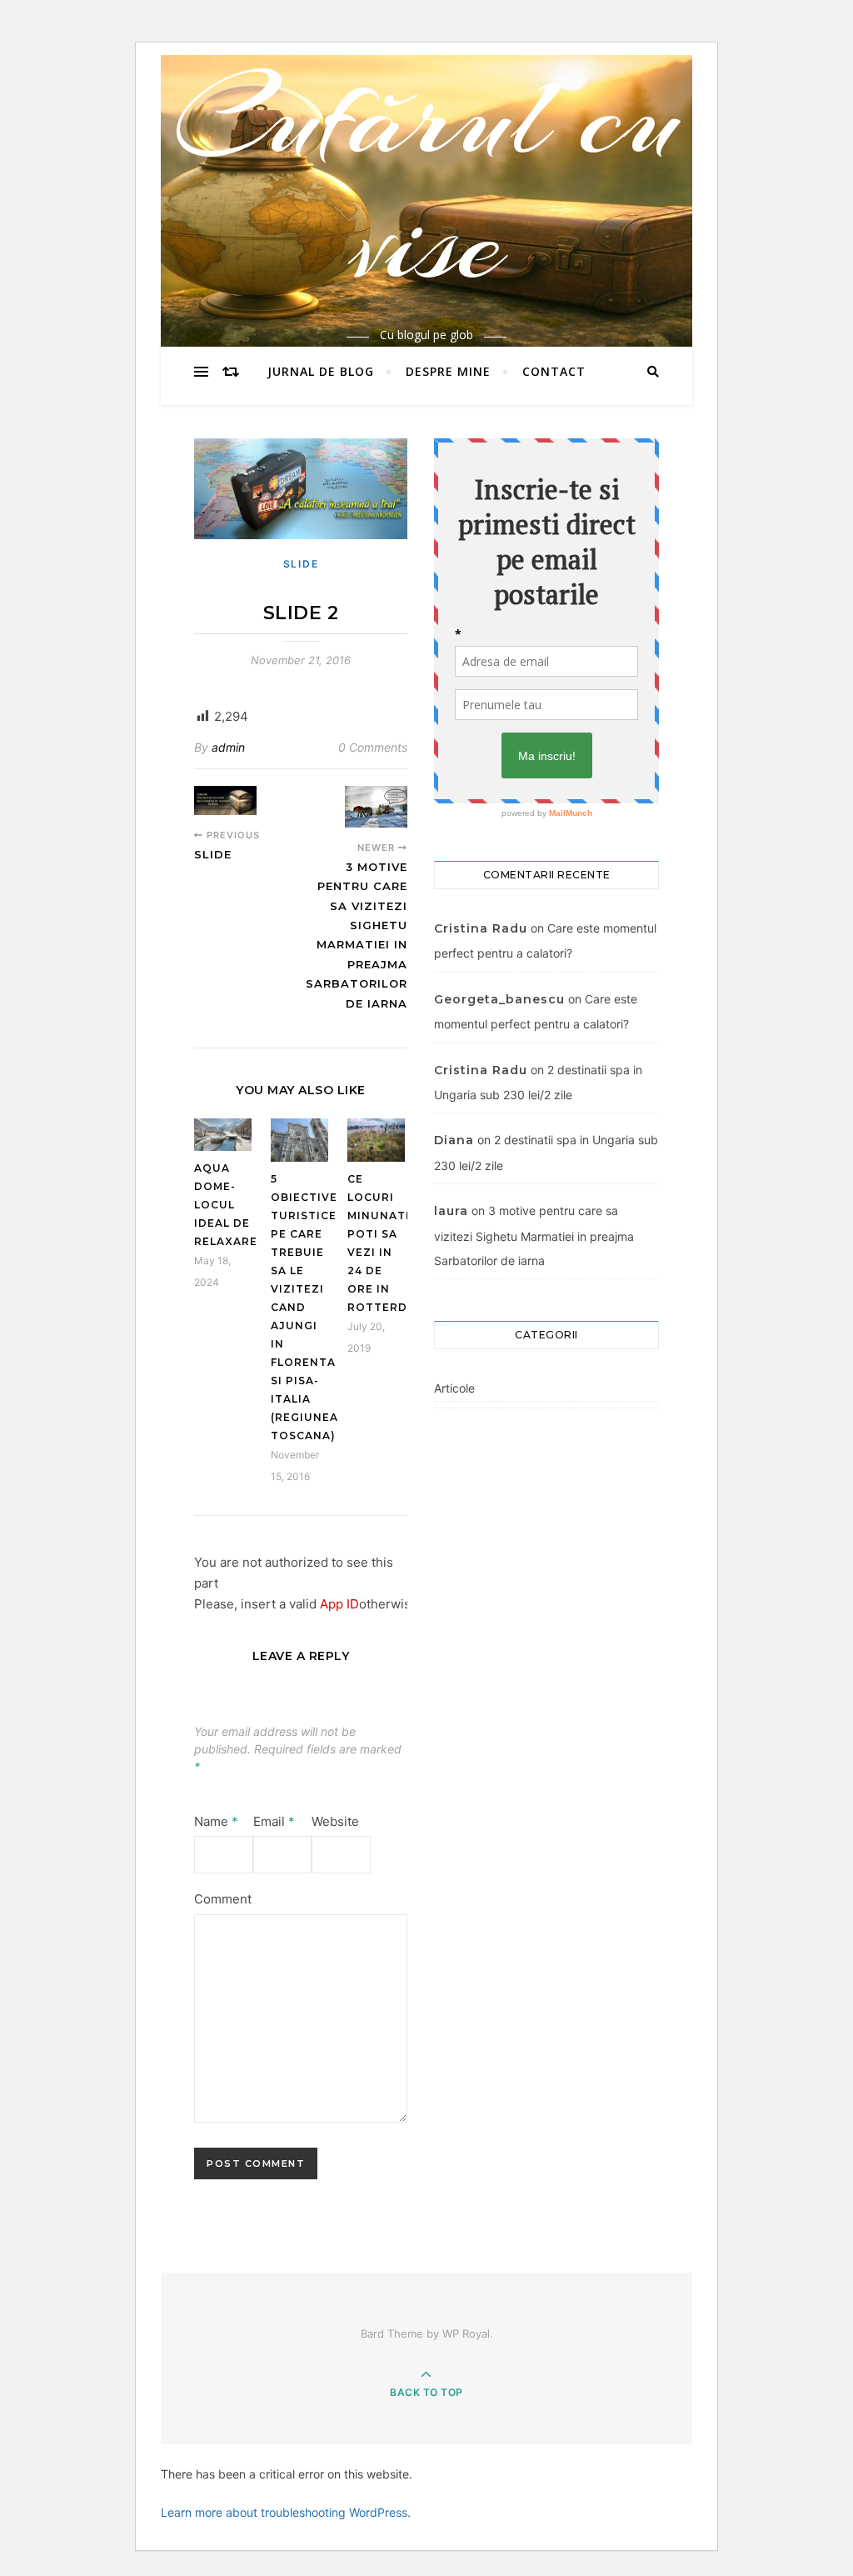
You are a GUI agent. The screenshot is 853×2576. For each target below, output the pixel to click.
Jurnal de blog (321, 371)
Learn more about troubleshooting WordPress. (286, 2512)
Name (216, 1821)
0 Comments (373, 747)
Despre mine (448, 371)
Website (335, 1821)
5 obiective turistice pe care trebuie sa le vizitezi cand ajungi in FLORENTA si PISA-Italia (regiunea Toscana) (304, 1307)
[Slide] (225, 800)
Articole (454, 1388)
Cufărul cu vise (427, 180)
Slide (301, 564)
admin (228, 747)
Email (274, 1821)
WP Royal (466, 2333)
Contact (554, 371)
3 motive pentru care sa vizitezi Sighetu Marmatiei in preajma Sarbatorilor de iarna (534, 1235)
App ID (339, 1604)
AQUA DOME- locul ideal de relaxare (226, 1205)
